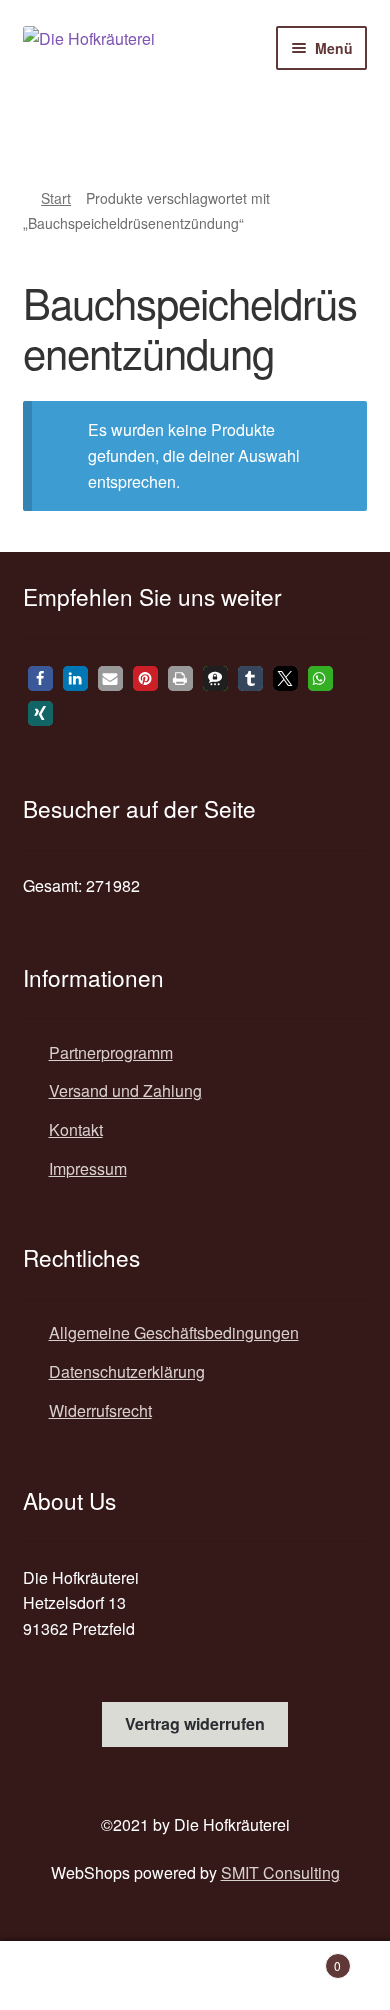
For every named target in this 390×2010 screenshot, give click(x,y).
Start (56, 198)
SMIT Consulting (280, 1872)
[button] (40, 678)
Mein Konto (65, 1976)
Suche (195, 1976)
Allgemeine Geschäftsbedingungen (174, 1332)
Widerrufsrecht (100, 1410)
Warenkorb (300, 1958)
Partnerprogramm (111, 1052)
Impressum (88, 1168)
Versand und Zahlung (125, 1090)
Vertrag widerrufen (195, 1723)
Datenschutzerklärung (127, 1371)
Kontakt (76, 1129)
